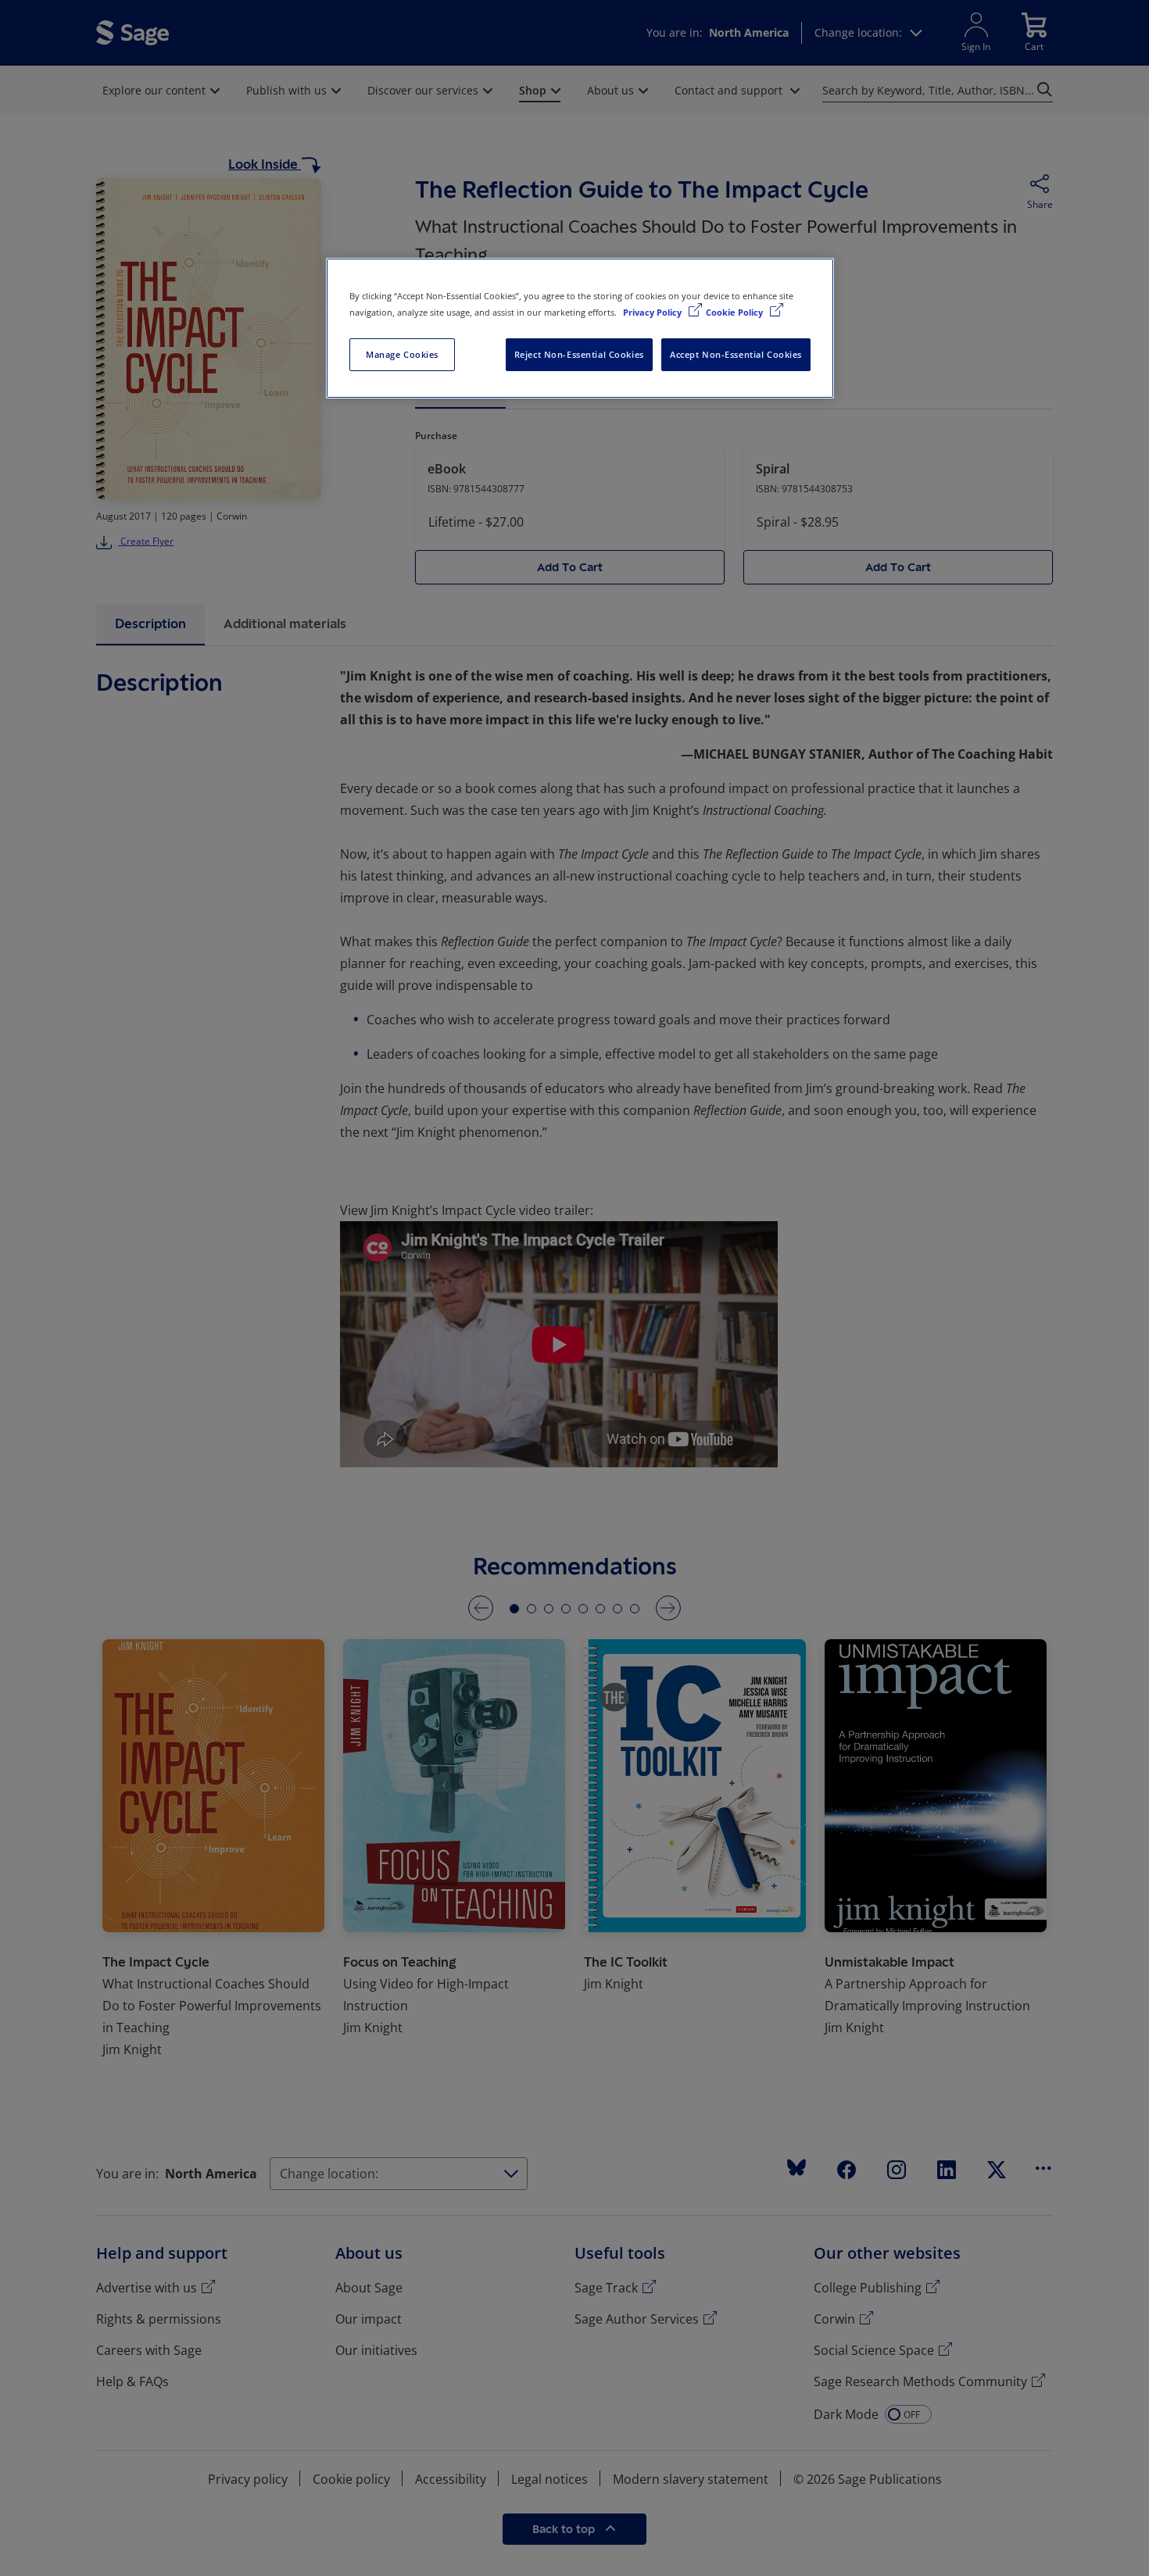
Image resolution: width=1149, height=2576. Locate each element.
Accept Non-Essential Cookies (736, 354)
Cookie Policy (736, 312)
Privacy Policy (653, 312)
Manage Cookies (402, 354)
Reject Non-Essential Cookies (579, 354)
